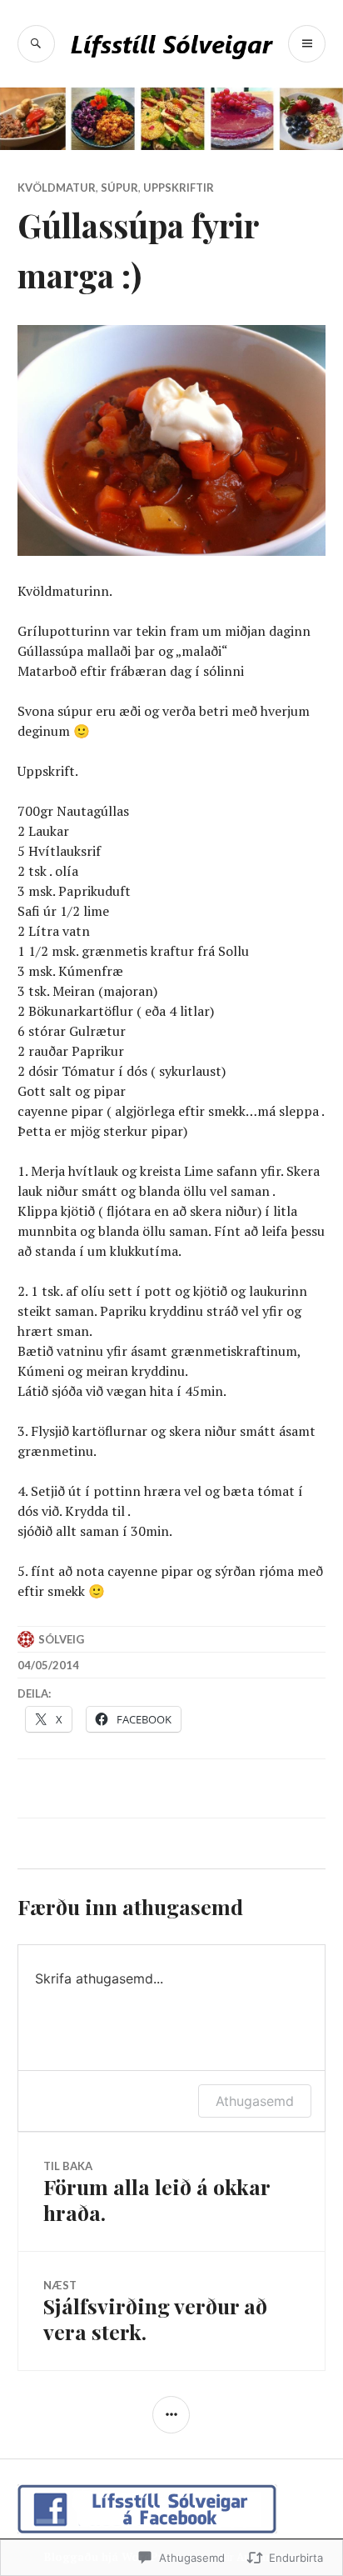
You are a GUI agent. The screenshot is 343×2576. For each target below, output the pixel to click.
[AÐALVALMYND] (307, 44)
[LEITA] (36, 44)
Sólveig (61, 1639)
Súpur (119, 188)
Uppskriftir (179, 188)
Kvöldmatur (57, 188)
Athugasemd (255, 2101)
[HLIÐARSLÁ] (171, 2415)
